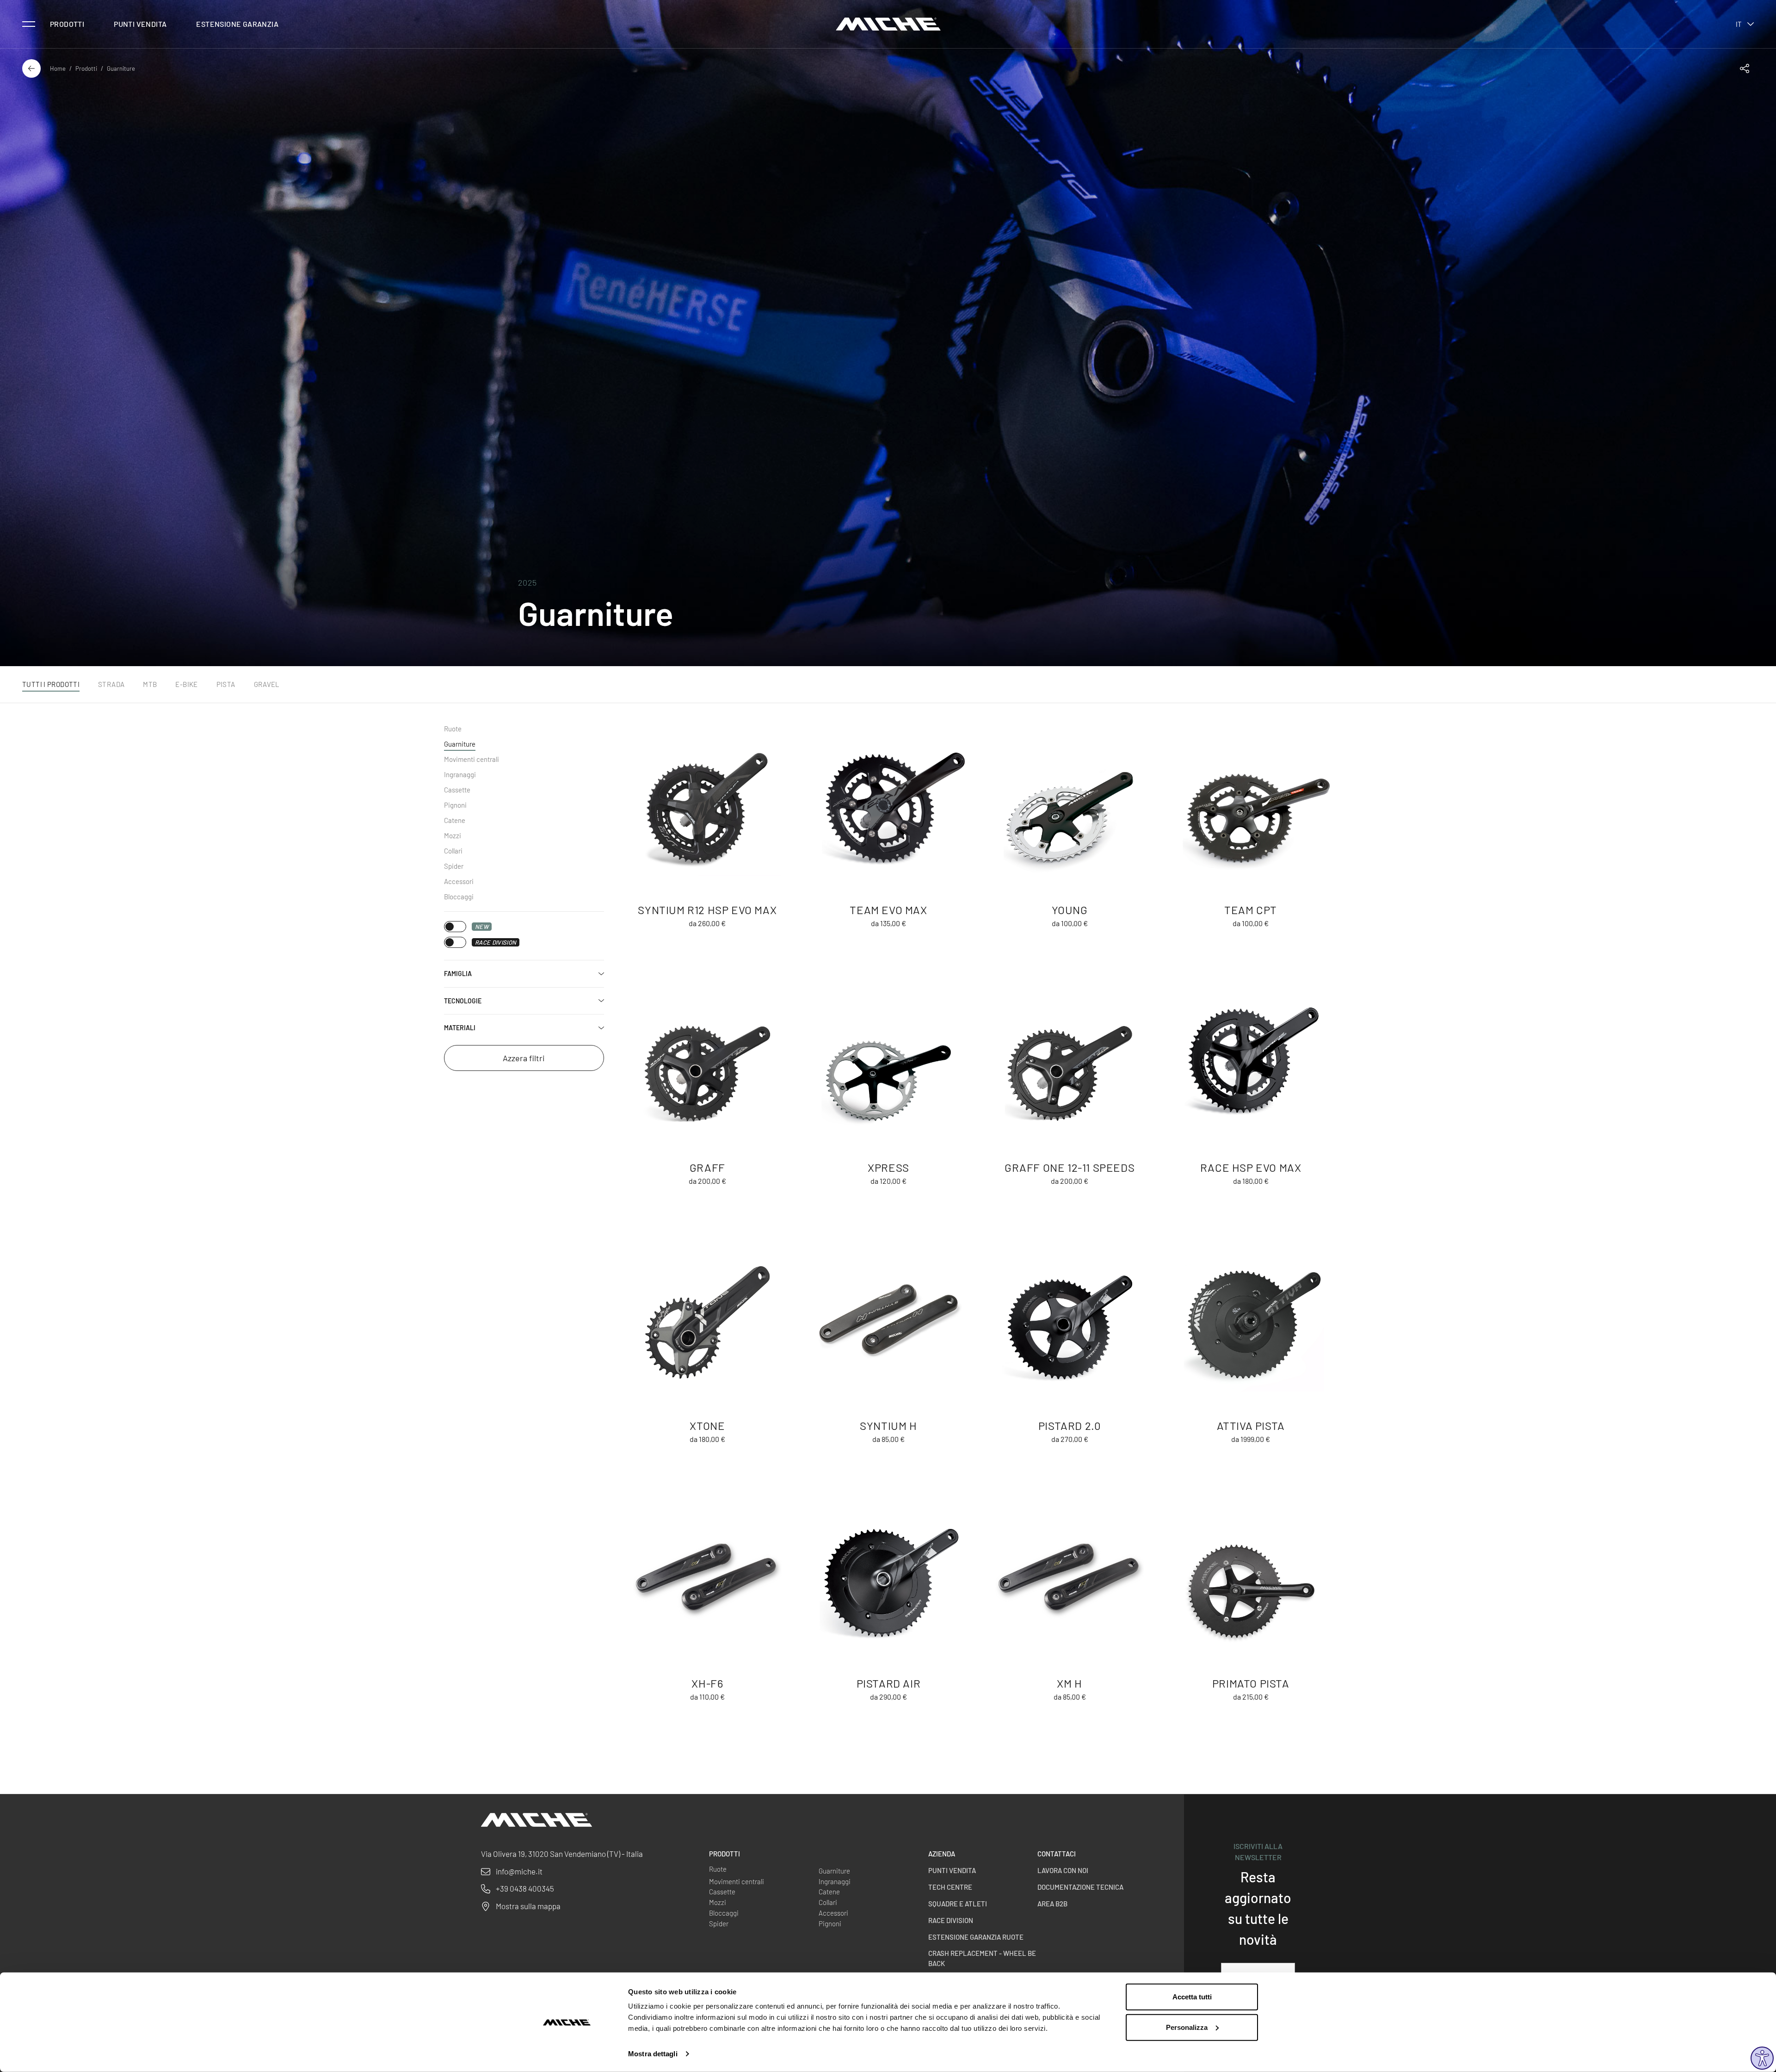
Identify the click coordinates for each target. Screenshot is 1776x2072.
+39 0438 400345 (525, 1888)
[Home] (888, 24)
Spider (454, 866)
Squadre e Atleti (958, 1904)
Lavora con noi (1063, 1870)
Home (58, 68)
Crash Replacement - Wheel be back (982, 1958)
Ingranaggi (460, 774)
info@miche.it (519, 1871)
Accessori (459, 881)
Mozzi (453, 835)
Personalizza (1187, 2027)
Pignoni (455, 805)
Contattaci (1057, 1854)
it (1739, 24)
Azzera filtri (524, 1058)
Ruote (453, 729)
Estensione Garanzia (237, 24)
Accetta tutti (1192, 1997)
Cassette (457, 790)
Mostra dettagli (653, 2054)
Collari (453, 851)
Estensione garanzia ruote (976, 1937)
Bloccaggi (459, 897)
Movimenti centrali (472, 759)
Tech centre (950, 1887)
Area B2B (1052, 1904)
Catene (455, 820)
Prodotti (67, 24)
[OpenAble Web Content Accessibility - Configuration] (1762, 2058)
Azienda (942, 1854)
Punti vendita (140, 24)
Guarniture (460, 744)
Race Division (951, 1920)
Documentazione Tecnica (1080, 1887)
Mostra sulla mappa (528, 1906)
